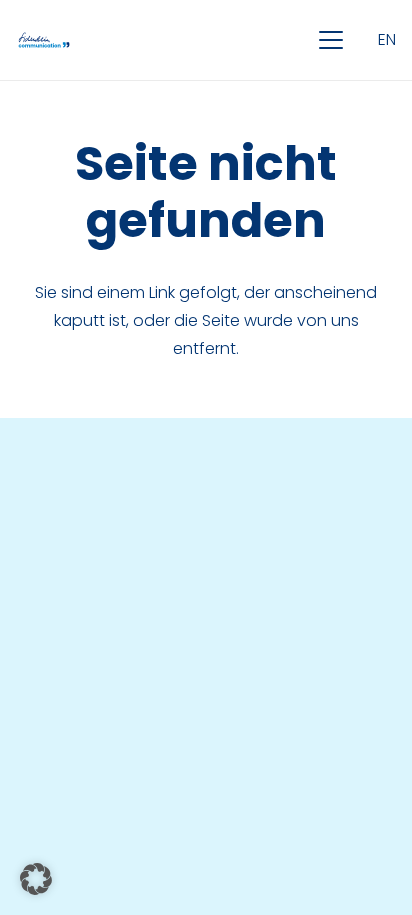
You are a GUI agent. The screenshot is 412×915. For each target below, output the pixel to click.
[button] (331, 40)
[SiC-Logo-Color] (44, 40)
